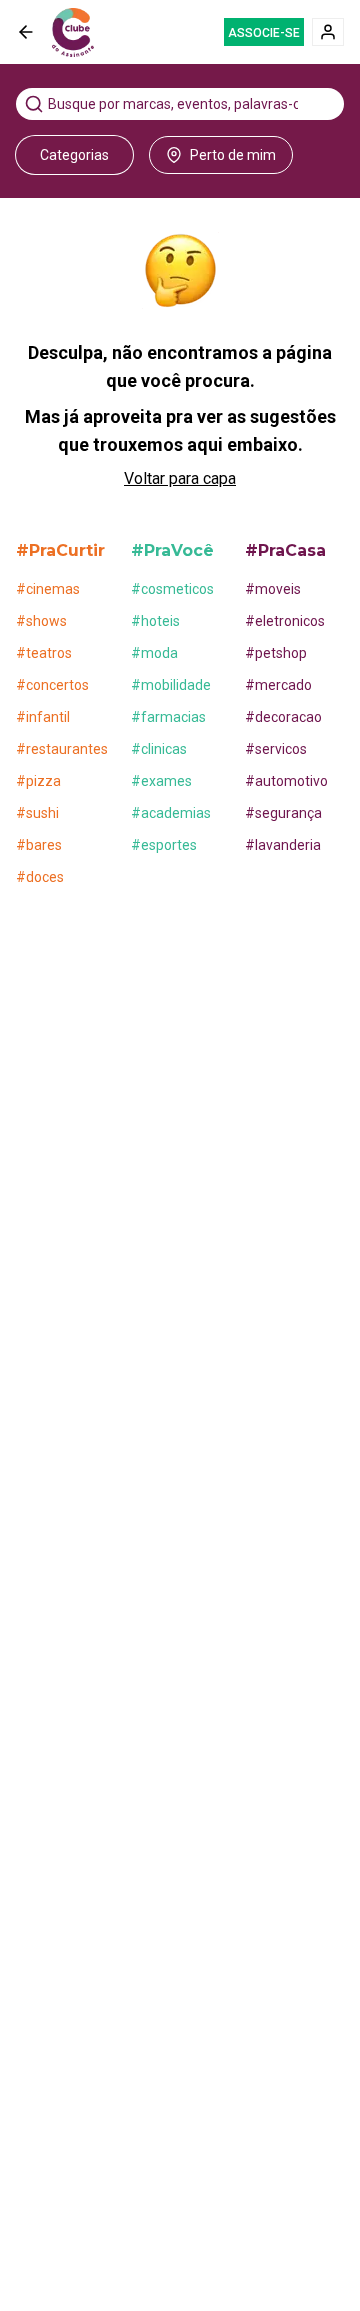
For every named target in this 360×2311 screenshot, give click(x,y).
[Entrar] (328, 32)
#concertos (52, 685)
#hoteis (155, 621)
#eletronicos (285, 621)
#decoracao (283, 717)
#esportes (164, 845)
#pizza (38, 781)
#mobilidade (171, 685)
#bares (39, 845)
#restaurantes (62, 749)
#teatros (44, 653)
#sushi (37, 813)
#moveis (273, 589)
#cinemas (48, 589)
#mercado (278, 685)
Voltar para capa (180, 478)
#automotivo (286, 781)
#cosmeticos (172, 589)
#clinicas (159, 749)
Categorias (74, 155)
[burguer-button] (26, 32)
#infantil (43, 717)
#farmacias (168, 717)
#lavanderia (283, 845)
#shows (41, 621)
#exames (161, 781)
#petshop (276, 653)
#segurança (283, 813)
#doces (40, 877)
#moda (154, 653)
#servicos (276, 749)
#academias (171, 813)
